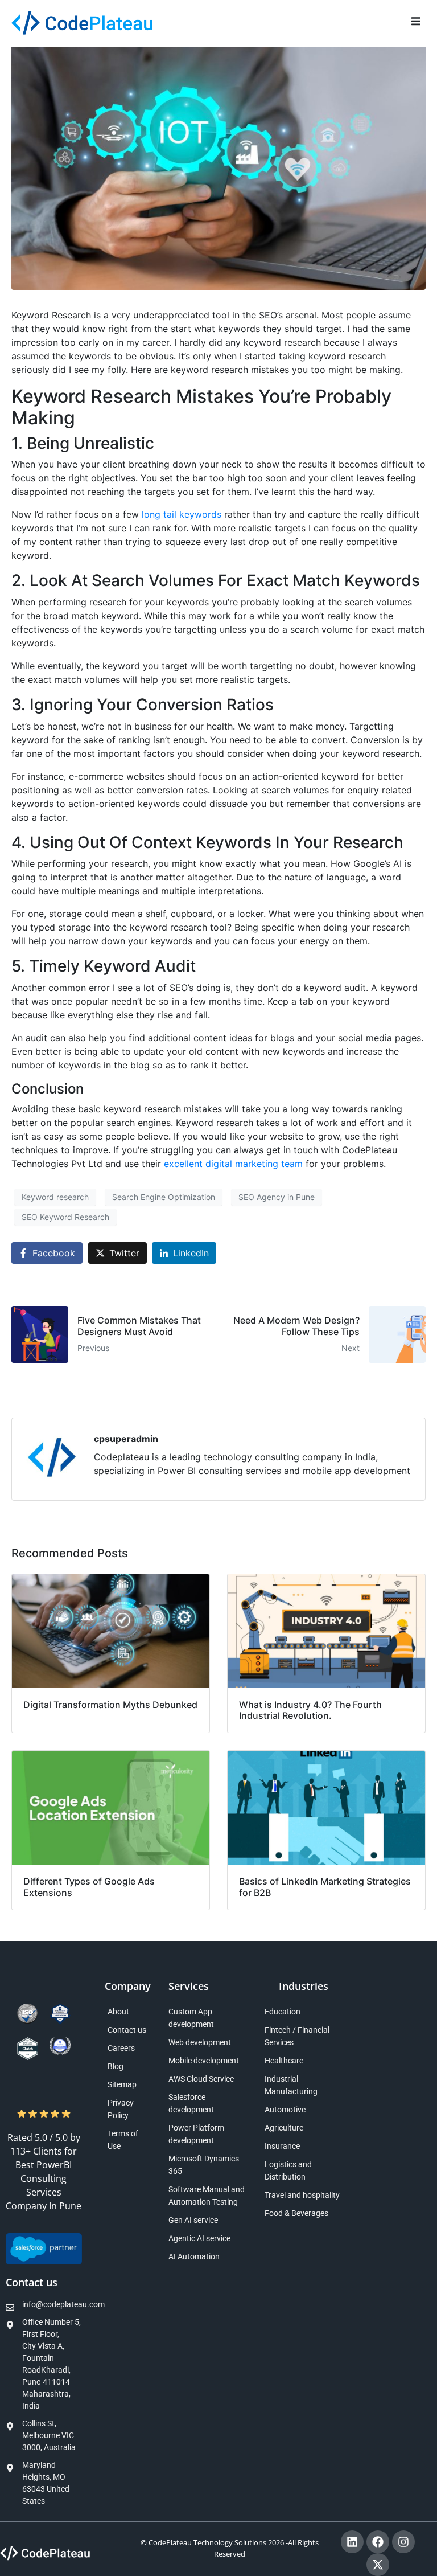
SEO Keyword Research (65, 1217)
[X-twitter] (378, 2565)
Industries (304, 1986)
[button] (416, 21)
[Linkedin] (352, 2542)
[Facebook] (378, 2542)
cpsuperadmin (126, 1439)
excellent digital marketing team (233, 1164)
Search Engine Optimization (164, 1197)
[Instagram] (403, 2542)
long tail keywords (182, 514)
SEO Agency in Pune (277, 1197)
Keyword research (55, 1197)
